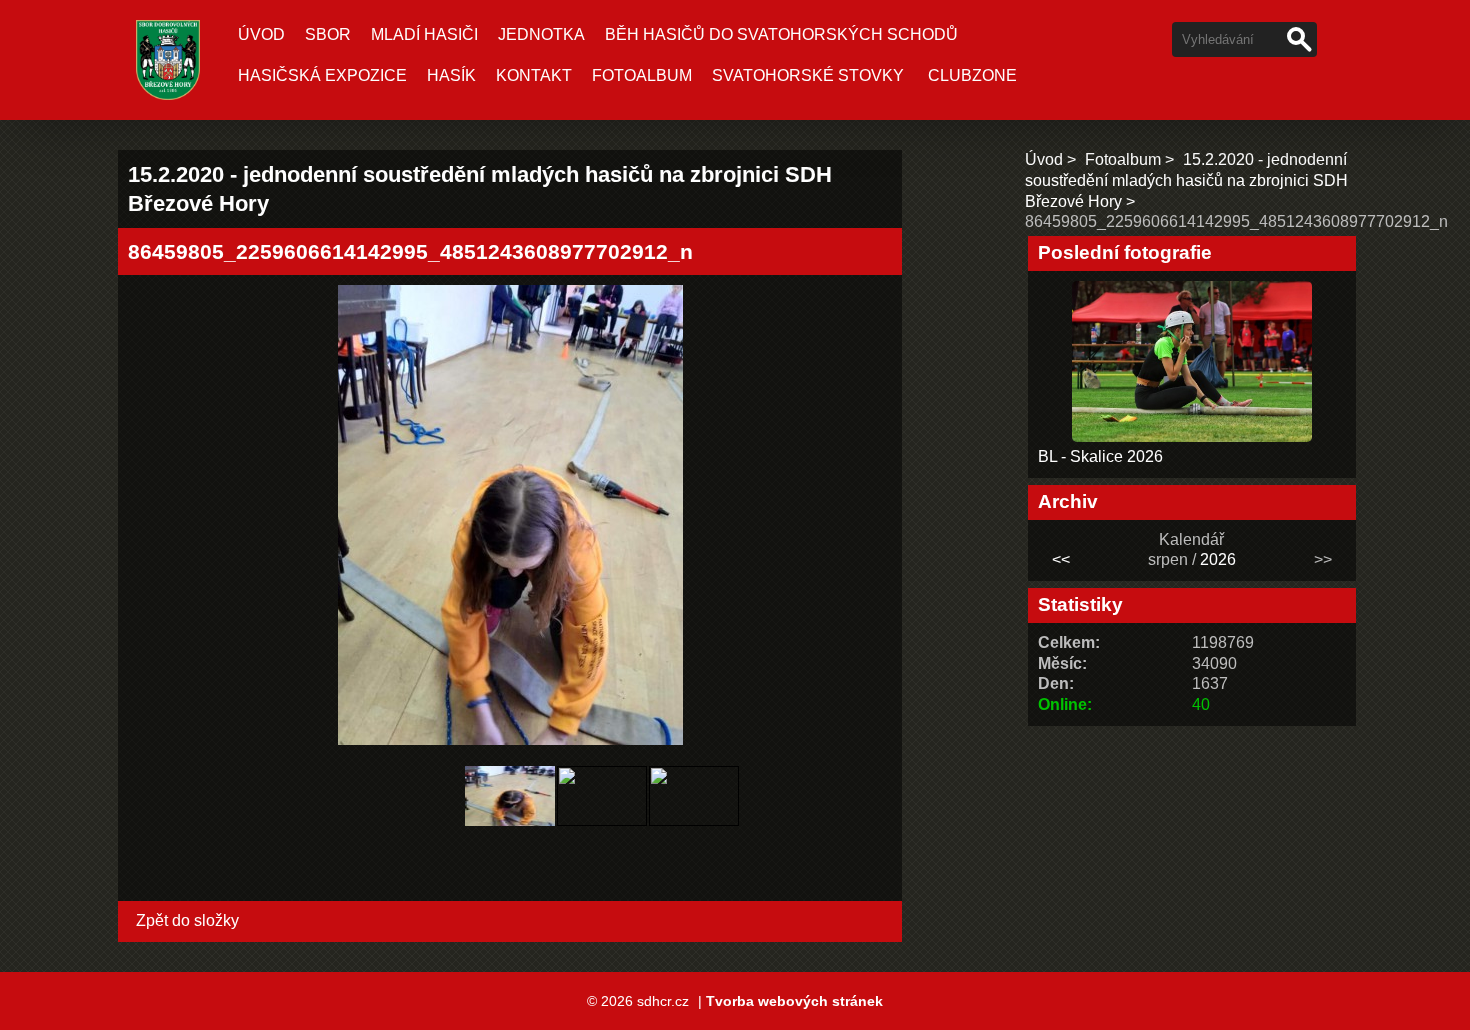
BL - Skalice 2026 (1100, 456)
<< (1061, 559)
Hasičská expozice (322, 75)
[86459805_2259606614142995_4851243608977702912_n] (510, 831)
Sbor (328, 34)
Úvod (261, 34)
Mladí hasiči (424, 34)
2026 (1218, 559)
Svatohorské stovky (808, 75)
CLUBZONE (972, 75)
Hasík (451, 75)
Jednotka (541, 34)
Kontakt (534, 75)
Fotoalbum (642, 75)
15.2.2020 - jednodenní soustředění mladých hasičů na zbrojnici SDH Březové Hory (1186, 180)
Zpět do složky (187, 920)
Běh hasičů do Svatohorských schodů (781, 34)
